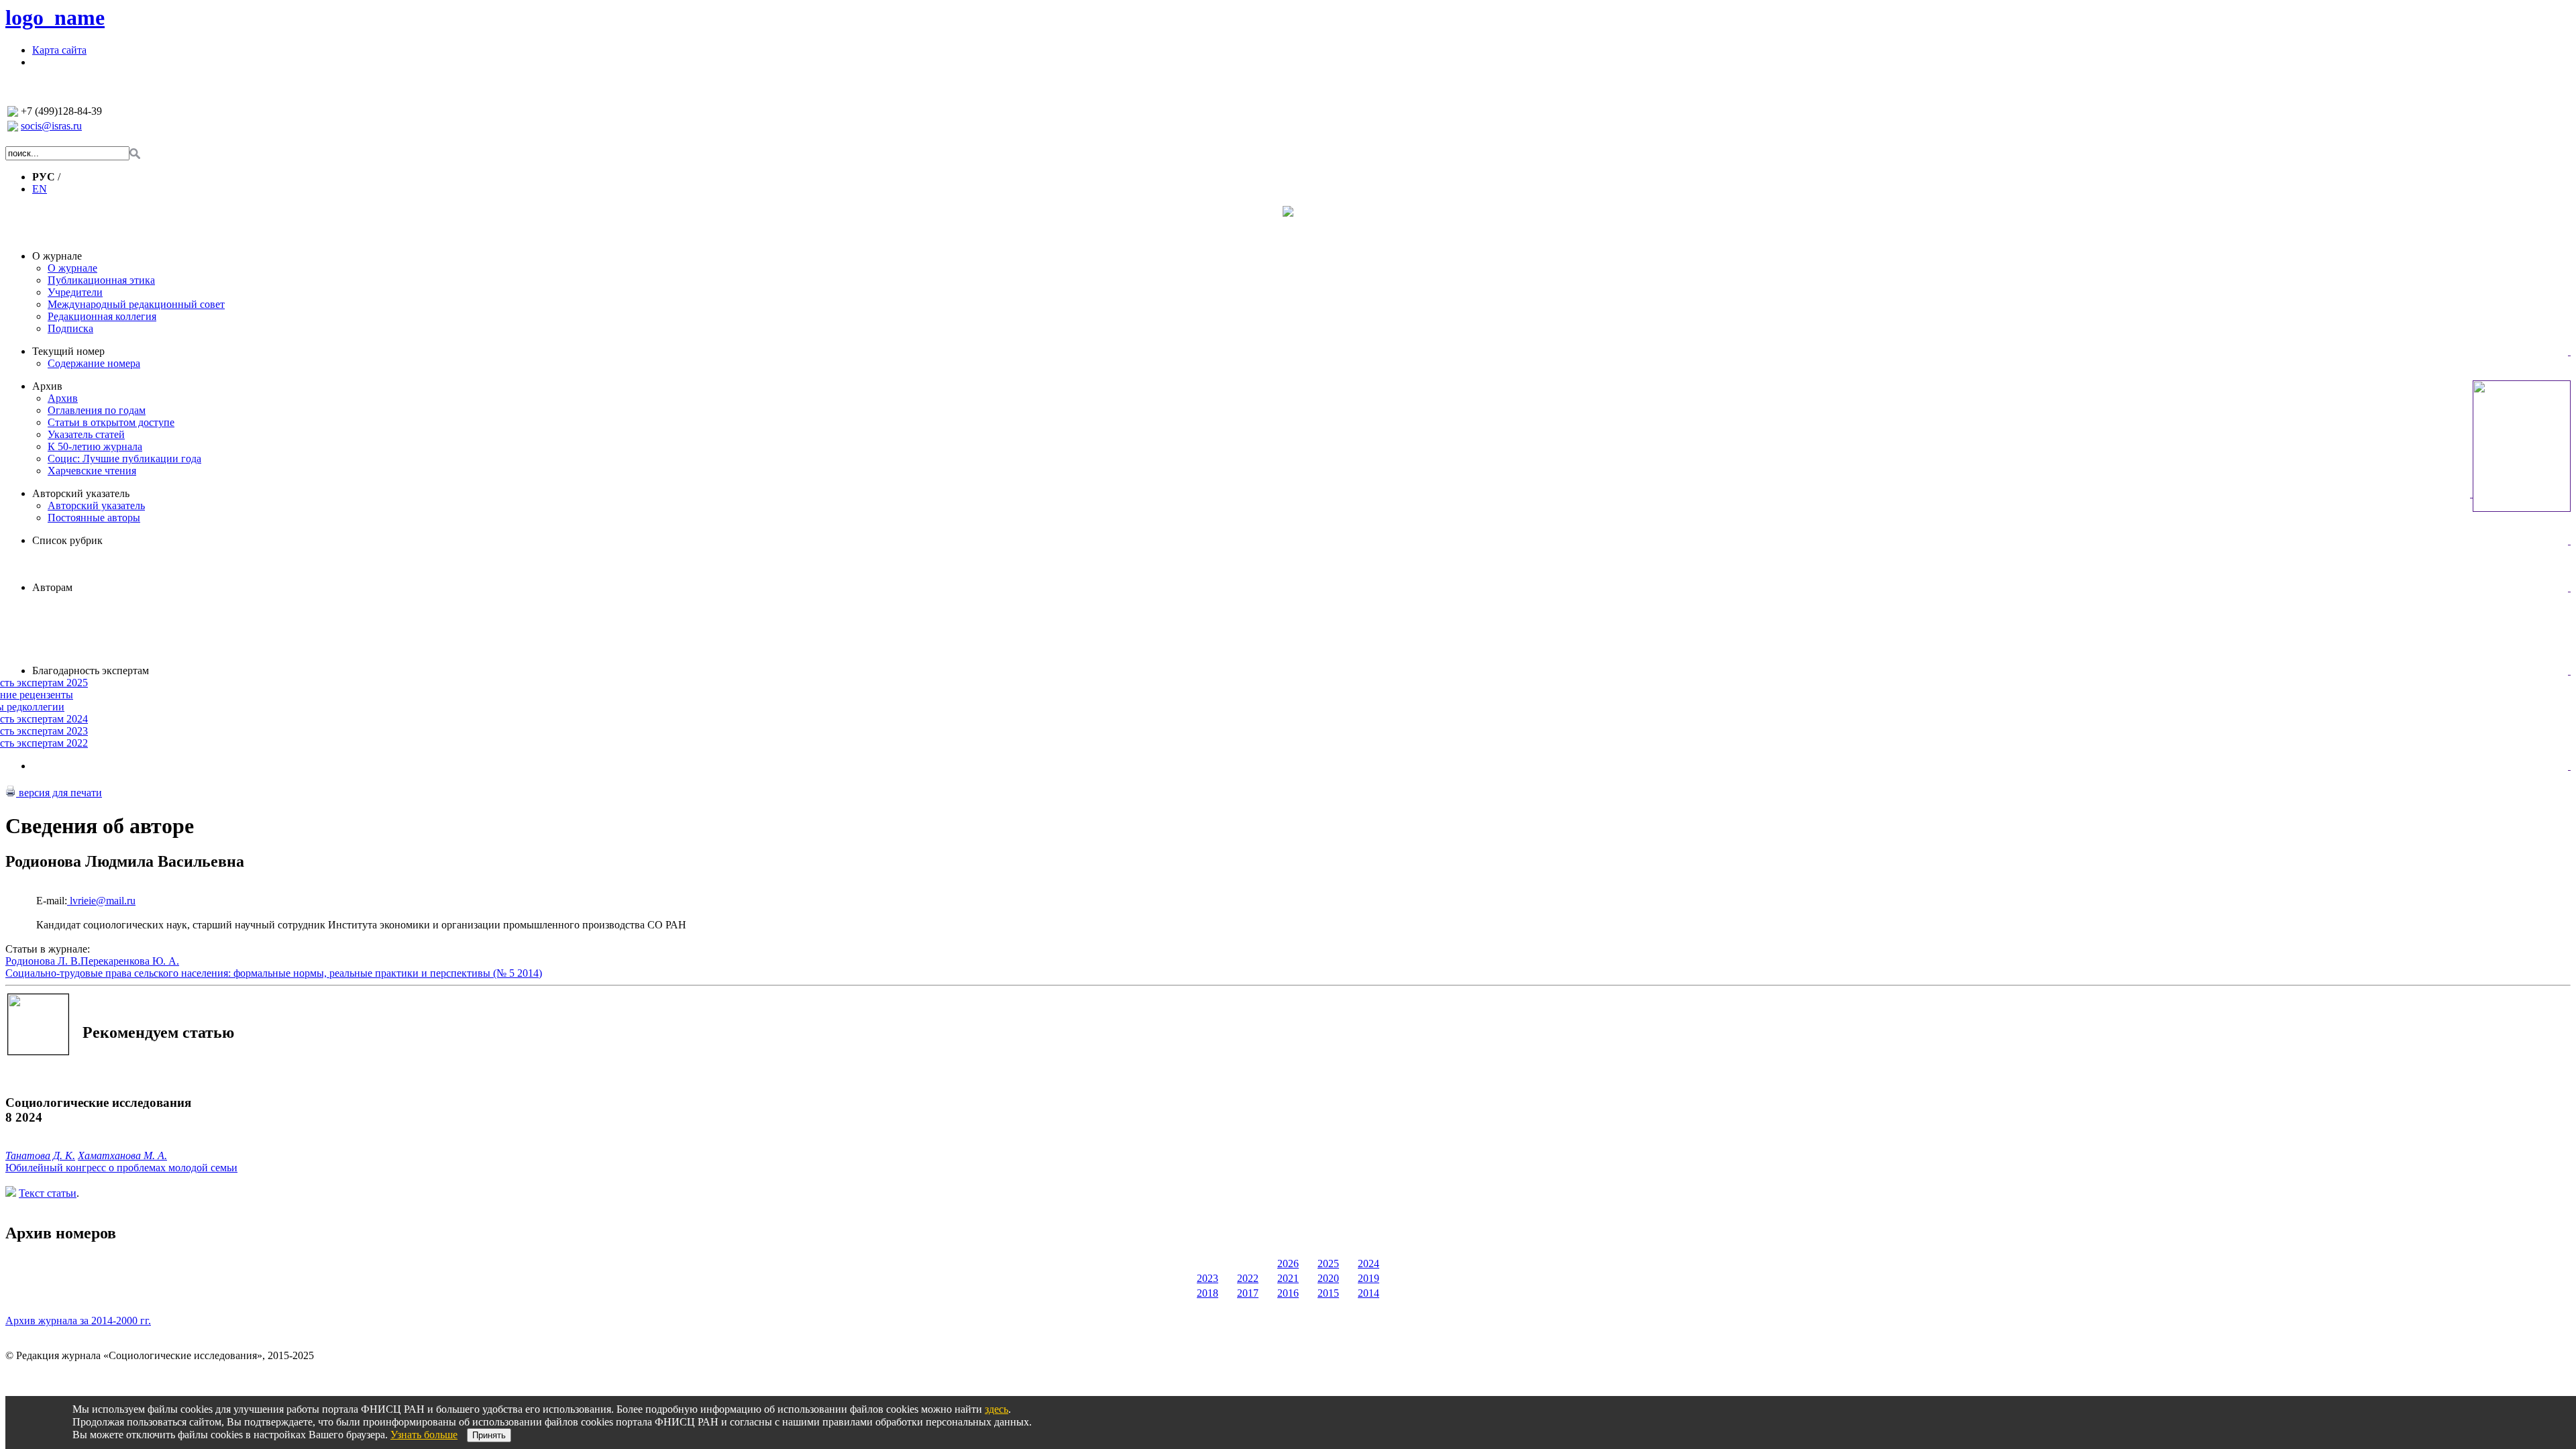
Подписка (70, 328)
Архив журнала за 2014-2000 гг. (78, 1321)
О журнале (57, 256)
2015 (1328, 1293)
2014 (1368, 1293)
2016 (1288, 1293)
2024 (1368, 1264)
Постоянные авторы (94, 518)
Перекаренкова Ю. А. (130, 961)
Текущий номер (68, 351)
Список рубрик (67, 540)
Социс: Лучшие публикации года (124, 459)
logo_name (55, 17)
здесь (997, 1409)
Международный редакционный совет (136, 304)
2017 (1248, 1293)
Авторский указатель (81, 493)
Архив (47, 386)
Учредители (75, 292)
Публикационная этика (101, 280)
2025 (1328, 1264)
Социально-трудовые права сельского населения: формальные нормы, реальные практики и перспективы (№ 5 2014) (274, 973)
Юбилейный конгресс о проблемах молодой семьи (121, 1168)
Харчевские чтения (92, 471)
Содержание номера (94, 363)
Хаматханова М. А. (122, 1156)
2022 (1248, 1278)
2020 (1328, 1278)
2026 (1288, 1264)
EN (40, 189)
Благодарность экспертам (91, 670)
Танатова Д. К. (40, 1156)
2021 (1288, 1278)
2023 (1207, 1278)
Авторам (52, 587)
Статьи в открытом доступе (111, 422)
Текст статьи (48, 1193)
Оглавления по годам (97, 410)
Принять (489, 1435)
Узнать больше (424, 1435)
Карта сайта (59, 50)
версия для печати (59, 793)
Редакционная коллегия (102, 316)
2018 (1207, 1293)
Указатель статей (86, 434)
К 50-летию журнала (95, 446)
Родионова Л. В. (43, 961)
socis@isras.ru (51, 126)
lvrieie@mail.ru (101, 901)
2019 (1368, 1278)
